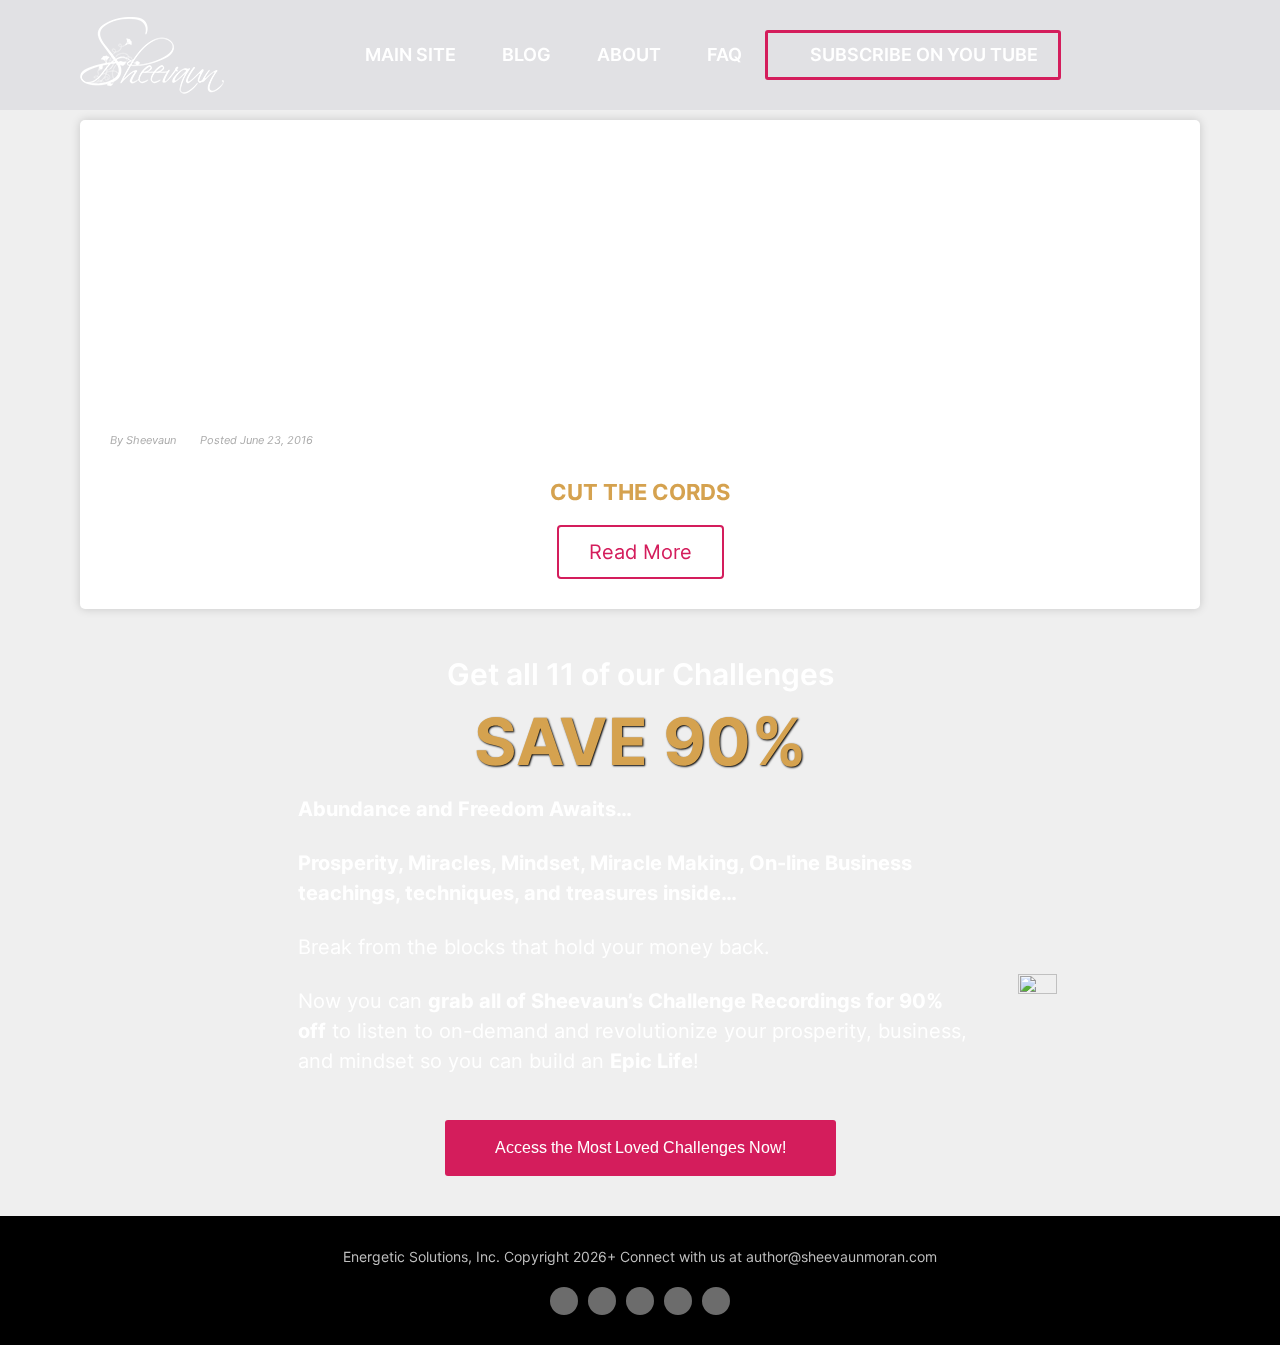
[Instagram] (716, 1301)
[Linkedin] (640, 1301)
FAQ (724, 54)
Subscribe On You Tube (920, 54)
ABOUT (629, 54)
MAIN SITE (410, 54)
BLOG (526, 54)
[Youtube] (678, 1301)
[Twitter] (602, 1301)
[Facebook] (564, 1301)
